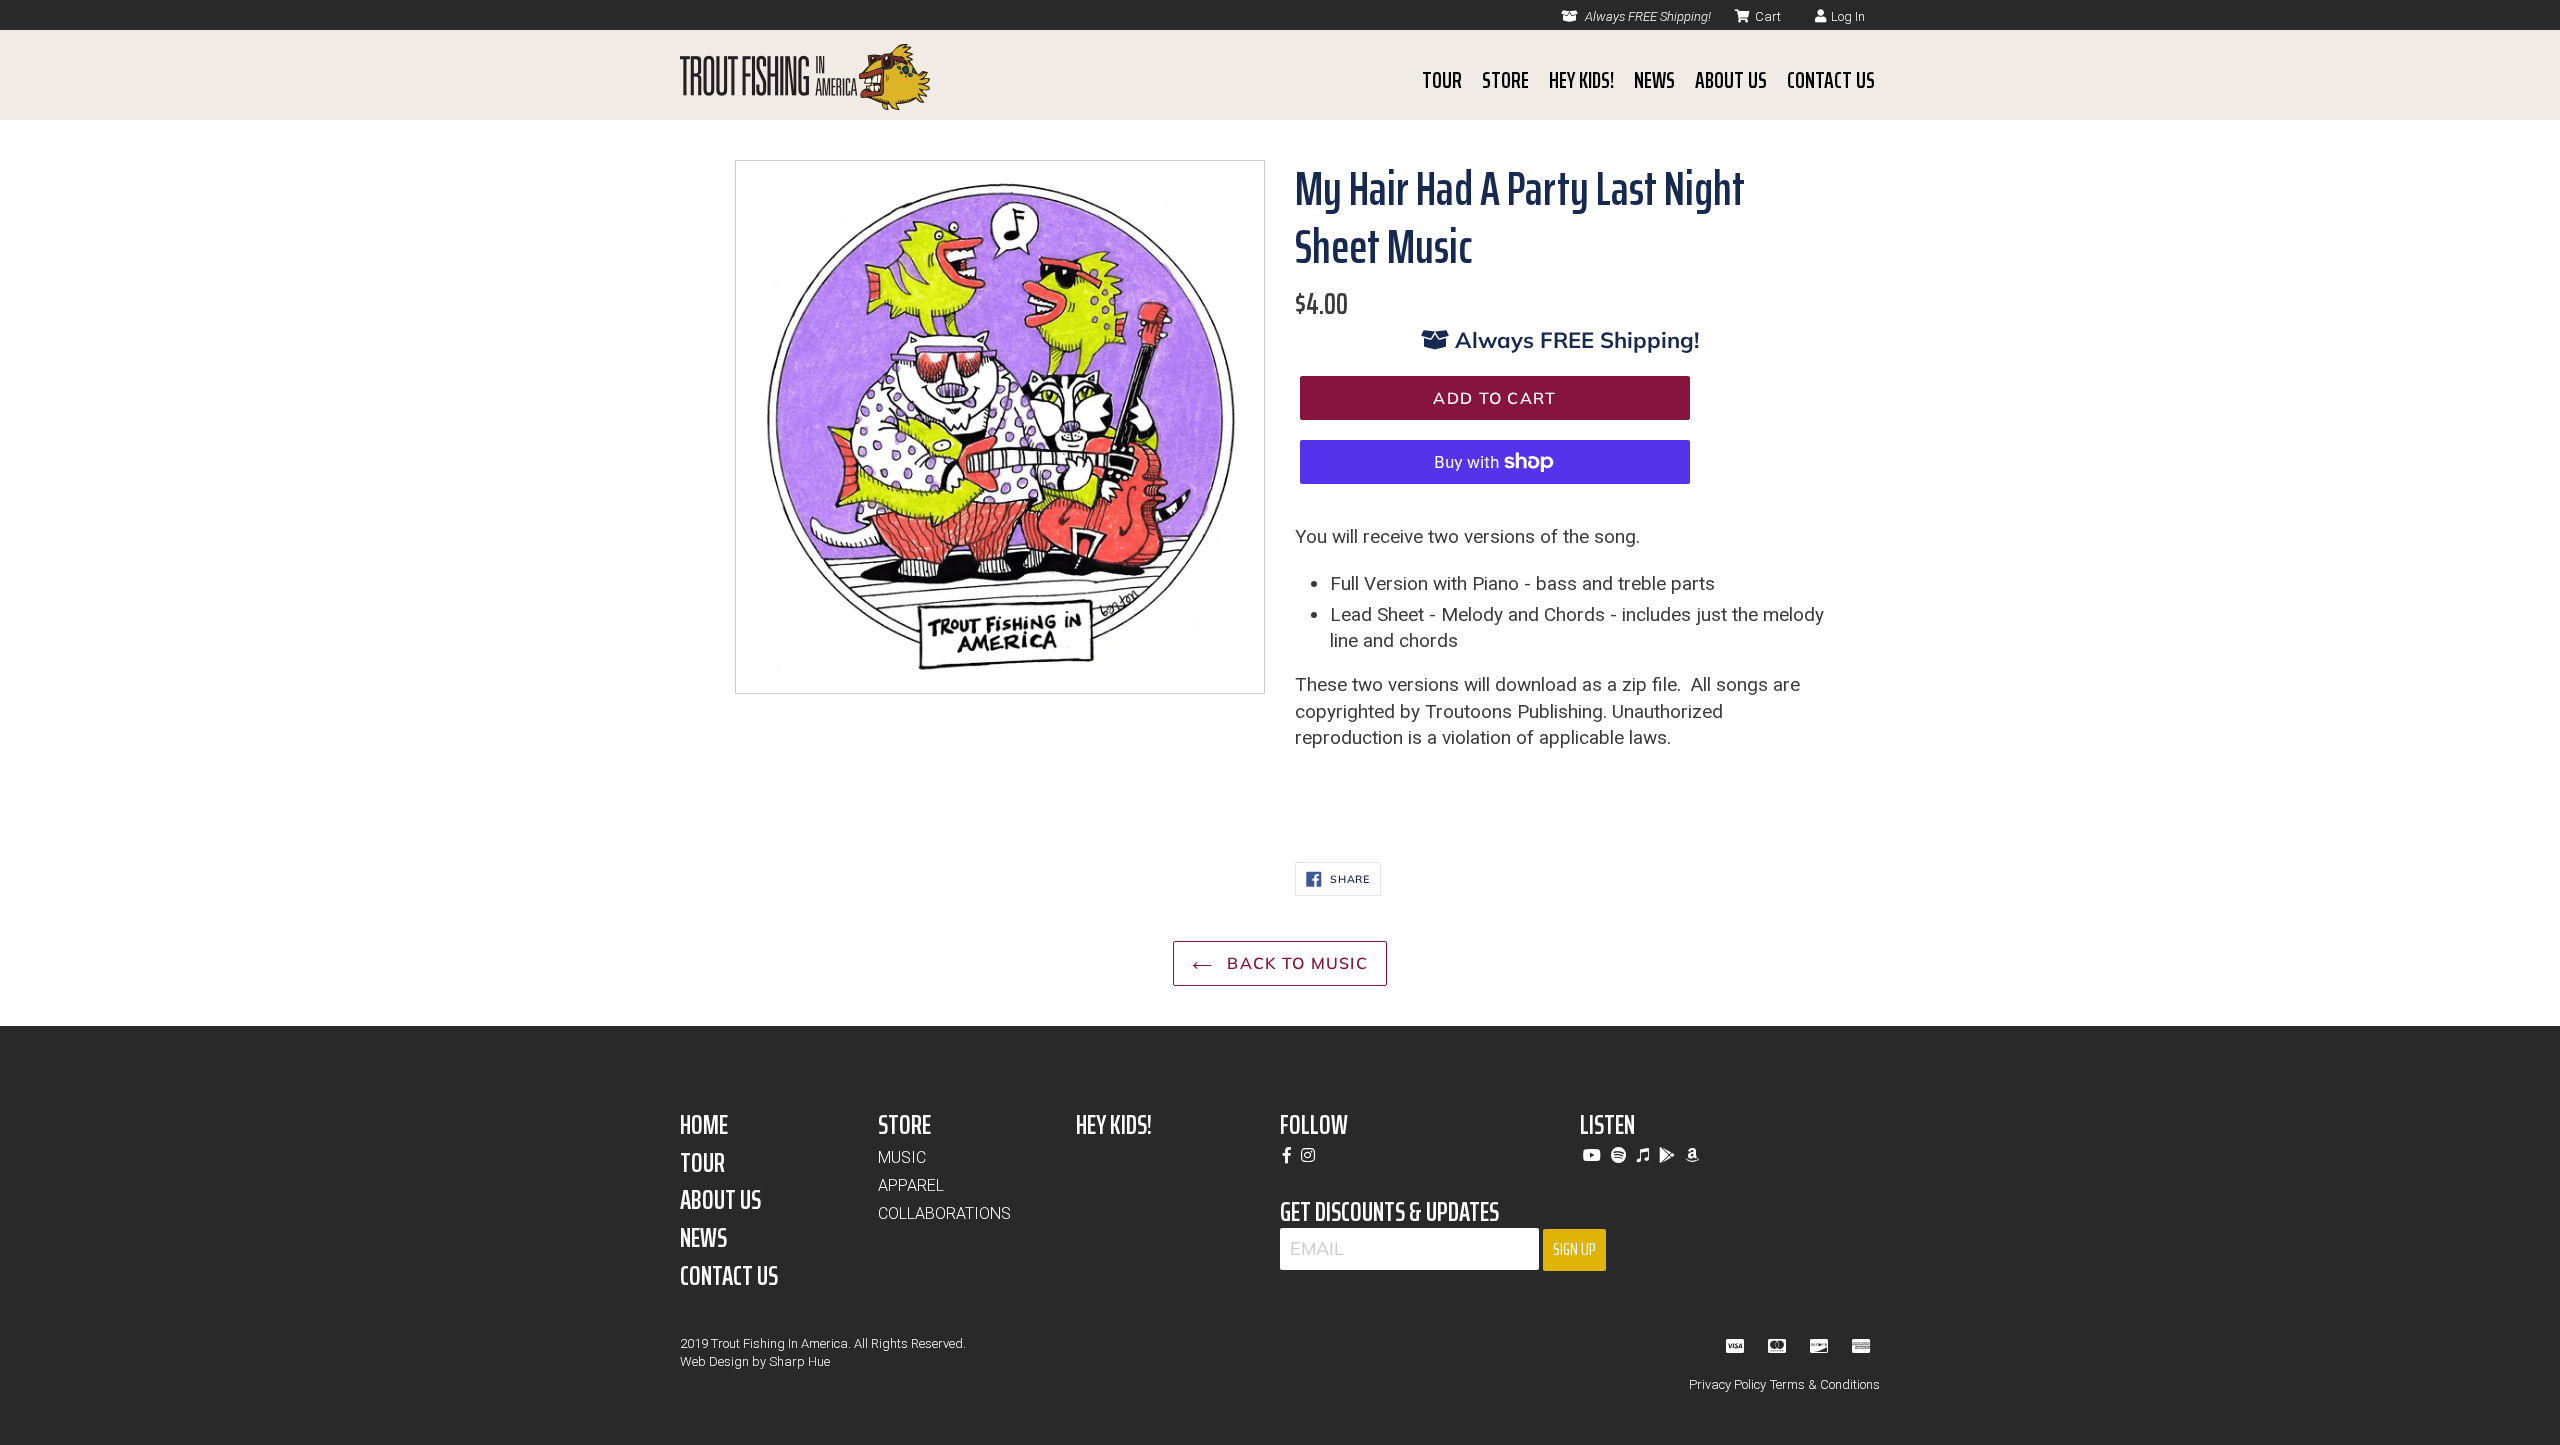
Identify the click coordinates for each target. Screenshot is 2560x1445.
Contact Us (1831, 80)
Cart (1768, 16)
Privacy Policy (1727, 1384)
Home (704, 1124)
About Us (1731, 80)
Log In (1848, 16)
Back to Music (1295, 963)
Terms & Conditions (1825, 1384)
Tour (1442, 80)
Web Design (714, 1361)
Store (1505, 80)
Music (902, 1157)
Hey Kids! (1581, 80)
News (1654, 80)
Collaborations (944, 1213)
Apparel (911, 1185)
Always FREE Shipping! (1646, 16)
